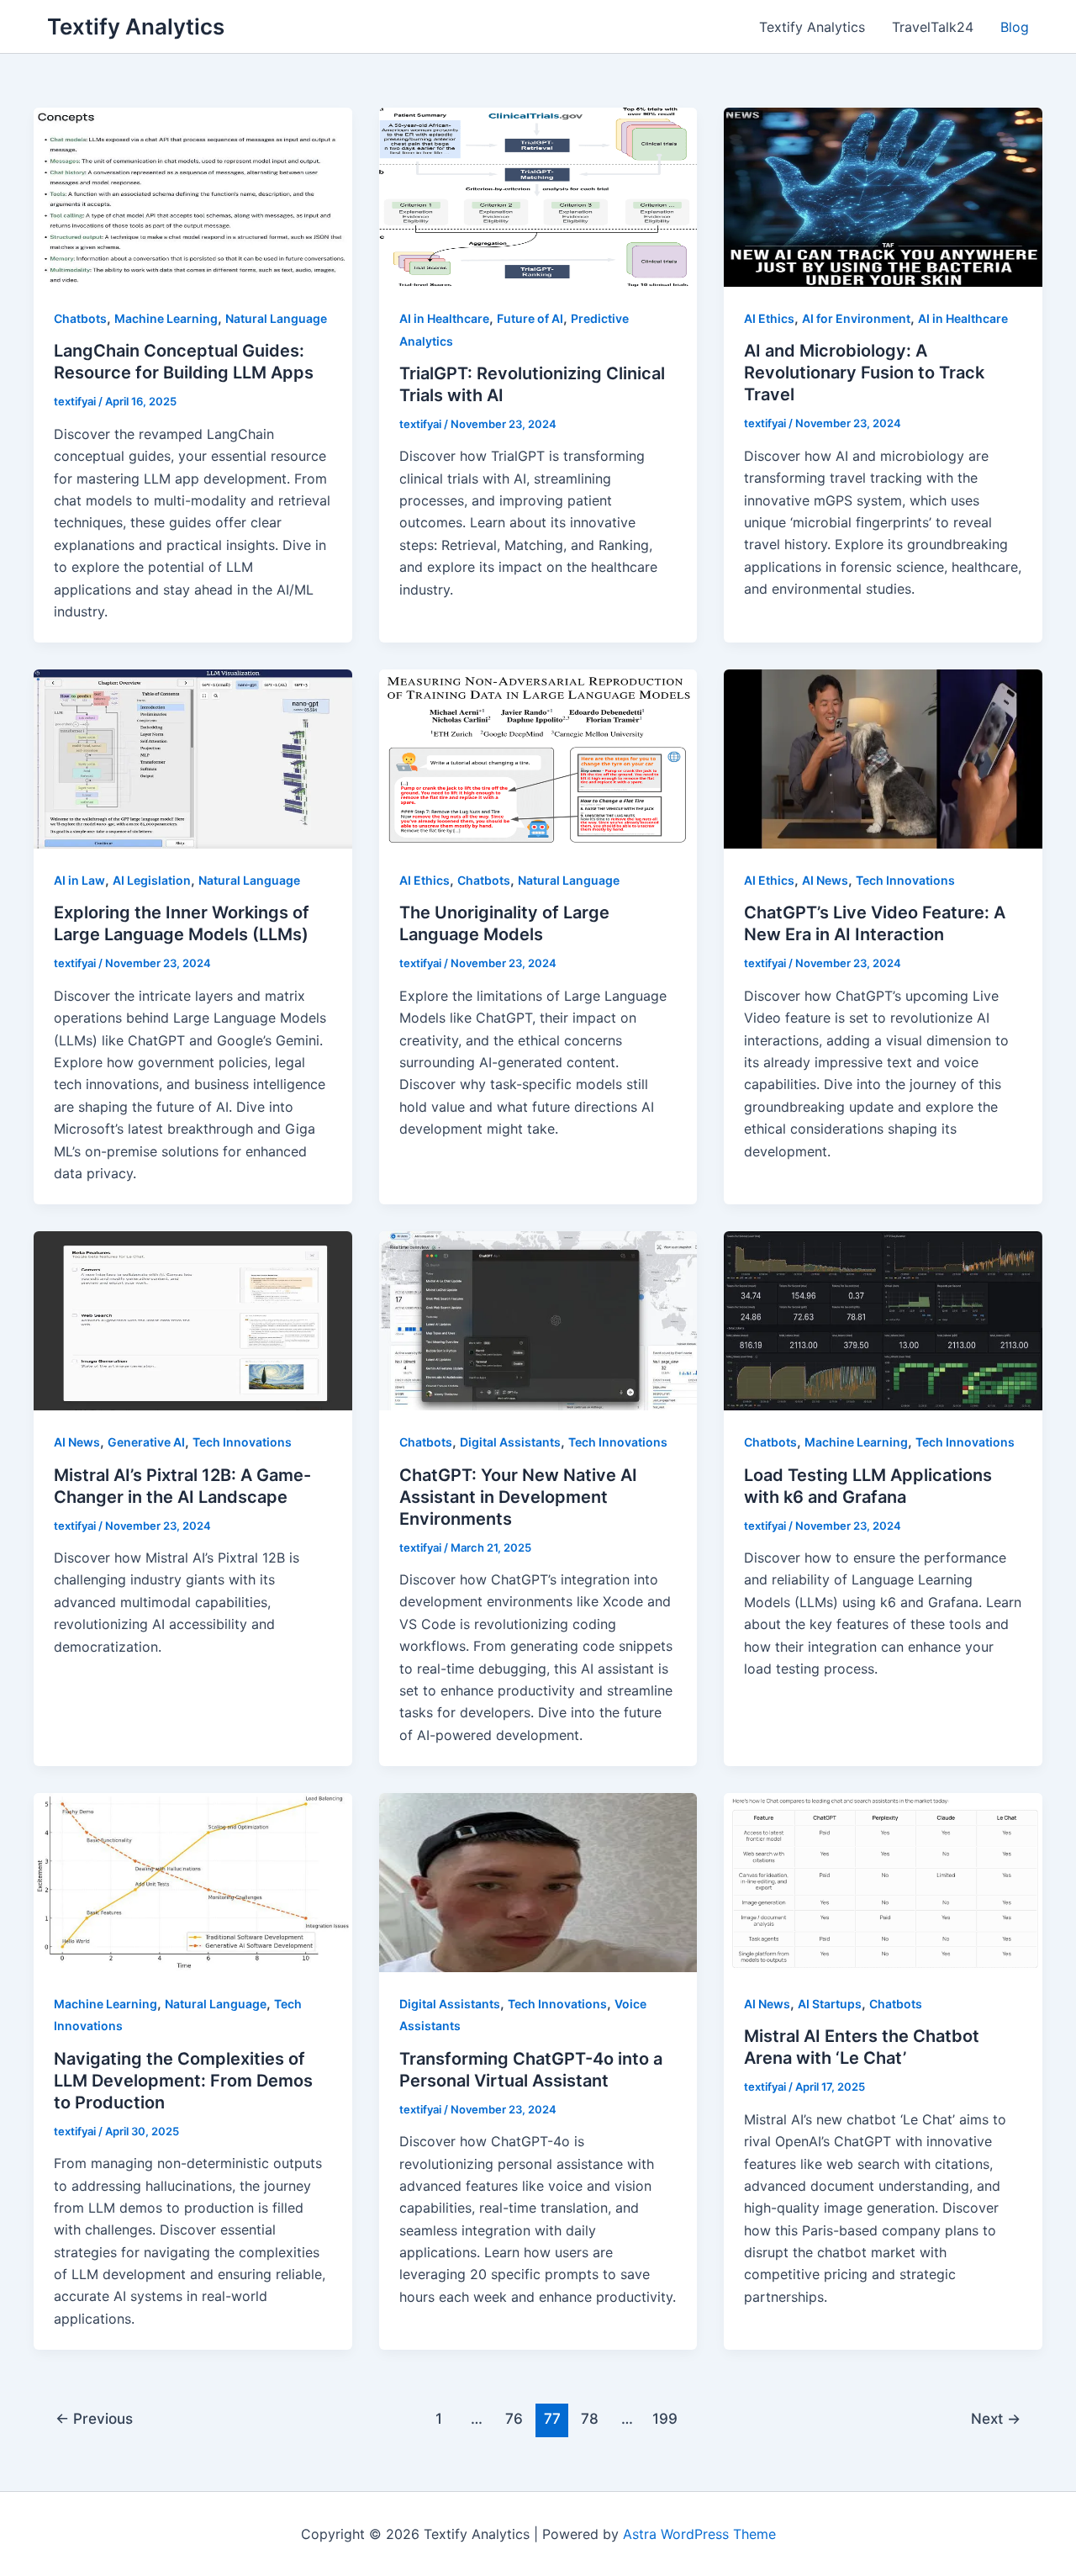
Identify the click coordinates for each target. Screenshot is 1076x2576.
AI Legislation (152, 880)
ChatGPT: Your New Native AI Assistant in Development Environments (518, 1497)
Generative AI (146, 1442)
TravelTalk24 (933, 27)
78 (590, 2418)
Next (996, 2418)
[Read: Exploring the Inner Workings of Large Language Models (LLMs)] (193, 758)
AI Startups (830, 2004)
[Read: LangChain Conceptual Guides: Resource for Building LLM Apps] (193, 196)
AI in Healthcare (444, 318)
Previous (94, 2418)
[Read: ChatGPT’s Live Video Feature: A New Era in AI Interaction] (883, 758)
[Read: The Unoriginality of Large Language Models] (538, 758)
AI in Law (79, 880)
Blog (1015, 27)
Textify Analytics (136, 26)
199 (665, 2418)
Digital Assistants (510, 1442)
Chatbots (80, 318)
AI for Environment (856, 318)
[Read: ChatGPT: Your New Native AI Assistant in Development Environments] (538, 1320)
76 (514, 2418)
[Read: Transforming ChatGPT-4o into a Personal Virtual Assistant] (538, 1881)
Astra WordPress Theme (699, 2534)
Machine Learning (166, 318)
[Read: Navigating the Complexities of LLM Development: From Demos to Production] (193, 1881)
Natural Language (276, 318)
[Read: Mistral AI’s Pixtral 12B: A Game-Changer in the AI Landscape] (193, 1320)
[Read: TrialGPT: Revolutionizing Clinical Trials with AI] (538, 196)
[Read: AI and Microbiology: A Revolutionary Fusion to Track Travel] (883, 196)
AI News (825, 880)
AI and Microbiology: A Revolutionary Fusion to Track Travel (864, 373)
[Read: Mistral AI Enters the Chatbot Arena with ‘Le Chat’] (883, 1881)
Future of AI (530, 318)
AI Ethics (769, 318)
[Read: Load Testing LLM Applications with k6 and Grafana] (883, 1320)
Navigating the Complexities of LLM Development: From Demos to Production (183, 2081)
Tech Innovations (905, 880)
